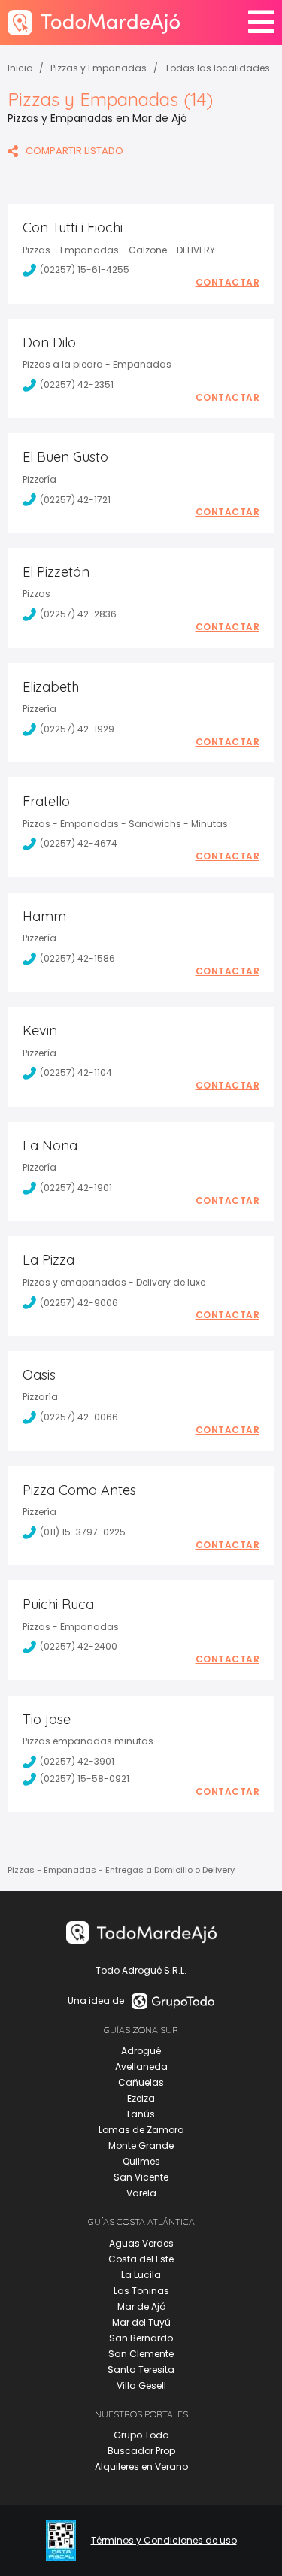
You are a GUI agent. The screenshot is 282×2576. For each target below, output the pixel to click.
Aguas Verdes (141, 2243)
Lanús (141, 2114)
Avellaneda (141, 2067)
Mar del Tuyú (141, 2322)
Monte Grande (141, 2146)
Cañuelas (141, 2082)
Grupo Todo (141, 2435)
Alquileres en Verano (141, 2467)
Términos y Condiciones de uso (164, 2541)
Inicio (20, 68)
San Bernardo (141, 2338)
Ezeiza (141, 2098)
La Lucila (141, 2275)
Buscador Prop (141, 2451)
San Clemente (141, 2354)
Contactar (228, 283)
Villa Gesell (141, 2385)
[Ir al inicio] (94, 22)
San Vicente (141, 2177)
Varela (141, 2193)
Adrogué (141, 2051)
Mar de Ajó (141, 2306)
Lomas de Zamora (141, 2130)
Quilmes (141, 2161)
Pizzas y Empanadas (99, 68)
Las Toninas (141, 2291)
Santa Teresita (141, 2370)
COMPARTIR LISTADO (74, 151)
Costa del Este (141, 2259)
